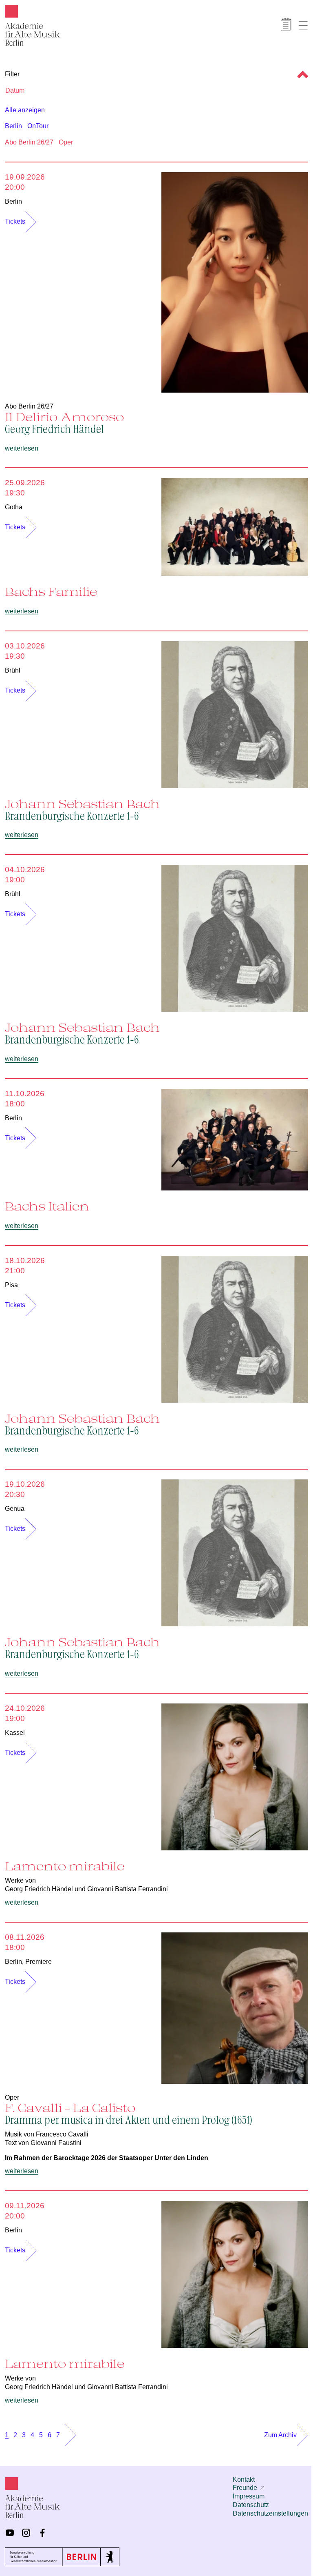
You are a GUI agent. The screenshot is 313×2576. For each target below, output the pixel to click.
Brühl (13, 670)
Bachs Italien (47, 1206)
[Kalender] (286, 24)
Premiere (39, 1962)
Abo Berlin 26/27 (29, 142)
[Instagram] (26, 2533)
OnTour (38, 126)
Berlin (13, 126)
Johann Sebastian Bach (82, 809)
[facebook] (42, 2533)
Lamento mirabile (65, 1866)
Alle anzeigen (25, 110)
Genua (15, 1509)
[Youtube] (10, 2533)
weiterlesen (22, 448)
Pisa (11, 1285)
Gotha (14, 507)
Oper (66, 142)
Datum (15, 90)
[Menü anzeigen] (303, 25)
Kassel (15, 1733)
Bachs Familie (51, 591)
